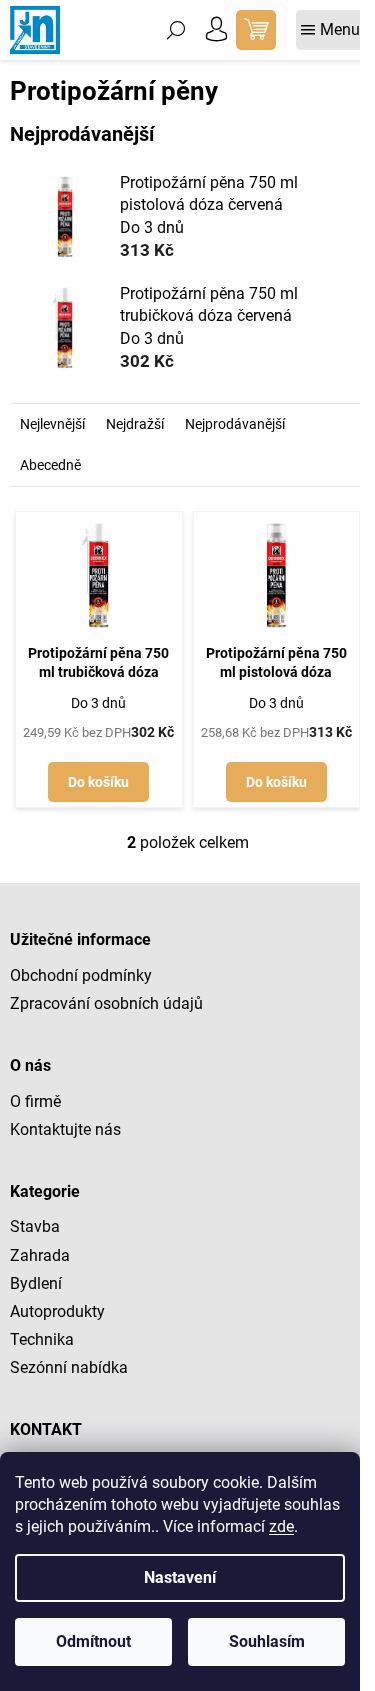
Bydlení (36, 1283)
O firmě (35, 1101)
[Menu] (330, 30)
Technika (42, 1339)
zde (281, 1526)
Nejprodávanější (235, 424)
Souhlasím (267, 1641)
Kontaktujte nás (65, 1129)
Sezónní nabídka (69, 1367)
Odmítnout (93, 1641)
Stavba (35, 1226)
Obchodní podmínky (81, 975)
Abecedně (50, 465)
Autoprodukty (57, 1311)
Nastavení (180, 1577)
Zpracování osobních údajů (106, 1003)
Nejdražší (135, 424)
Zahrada (40, 1255)
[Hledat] (176, 30)
